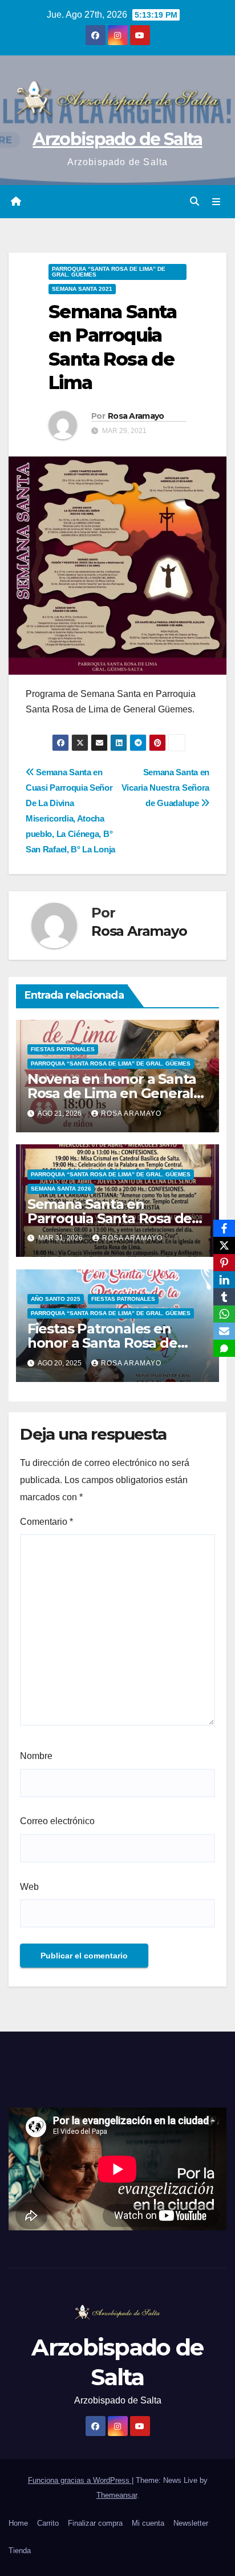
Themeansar (117, 2495)
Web (29, 1887)
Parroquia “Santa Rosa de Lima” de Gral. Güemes (109, 272)
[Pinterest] (224, 1263)
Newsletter (191, 2523)
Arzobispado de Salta (117, 139)
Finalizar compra (95, 2523)
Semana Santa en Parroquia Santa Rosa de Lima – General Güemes (110, 1218)
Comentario (46, 1522)
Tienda (20, 2551)
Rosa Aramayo (136, 416)
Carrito (48, 2523)
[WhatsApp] (224, 1314)
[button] (195, 201)
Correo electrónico (57, 1821)
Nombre (36, 1756)
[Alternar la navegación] (216, 202)
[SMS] (224, 1348)
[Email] (224, 1331)
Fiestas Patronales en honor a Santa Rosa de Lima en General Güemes (112, 1343)
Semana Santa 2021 (82, 289)
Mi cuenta (148, 2523)
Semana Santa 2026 (61, 1189)
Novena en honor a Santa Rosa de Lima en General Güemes (112, 1093)
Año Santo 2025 (56, 1299)
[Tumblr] (224, 1297)
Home (18, 2523)
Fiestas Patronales (63, 1049)
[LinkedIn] (224, 1280)
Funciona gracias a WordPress (80, 2480)
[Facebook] (224, 1228)
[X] (224, 1245)
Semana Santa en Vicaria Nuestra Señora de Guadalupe (165, 788)
